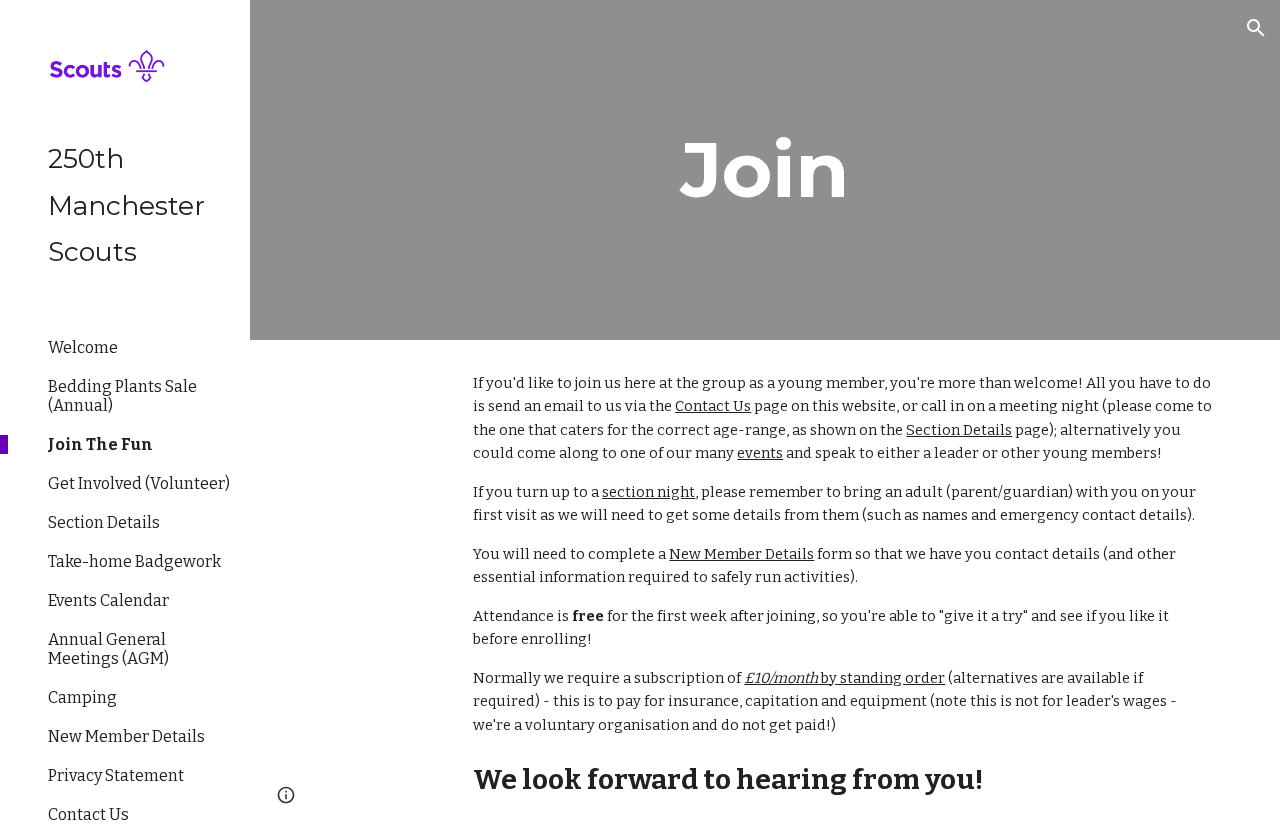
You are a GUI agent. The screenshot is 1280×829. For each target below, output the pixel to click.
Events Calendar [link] (108, 600)
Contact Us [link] (88, 814)
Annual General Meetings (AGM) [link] (108, 649)
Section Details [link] (104, 522)
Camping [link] (82, 697)
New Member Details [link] (126, 736)
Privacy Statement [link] (116, 775)
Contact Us (713, 406)
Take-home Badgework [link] (134, 561)
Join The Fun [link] (100, 444)
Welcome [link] (83, 347)
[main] (765, 170)
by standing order (881, 678)
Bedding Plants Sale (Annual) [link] (122, 396)
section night (648, 492)
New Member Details (741, 554)
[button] (1256, 28)
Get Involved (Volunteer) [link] (139, 483)
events (760, 453)
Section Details (959, 430)
